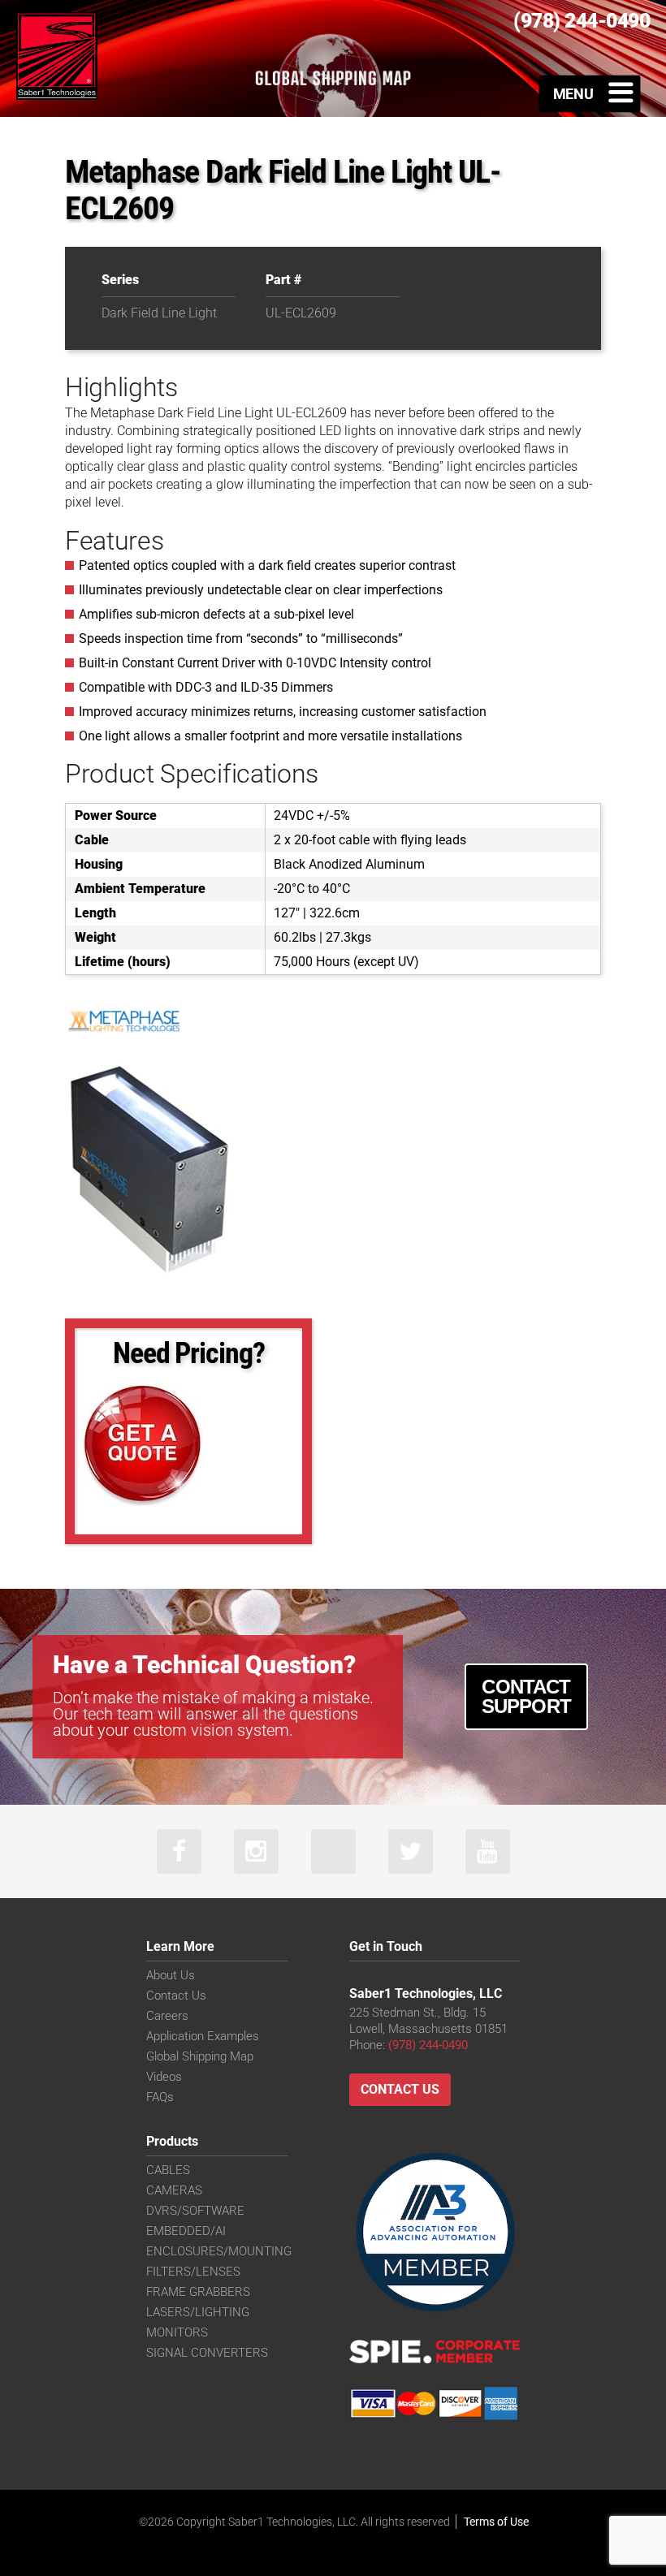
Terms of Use (496, 2522)
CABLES (168, 2170)
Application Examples (203, 2036)
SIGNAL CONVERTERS (207, 2353)
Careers (167, 2016)
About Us (171, 1975)
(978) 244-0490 (428, 2045)
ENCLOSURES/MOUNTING (219, 2251)
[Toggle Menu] (590, 93)
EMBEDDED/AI (186, 2231)
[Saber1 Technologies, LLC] (57, 55)
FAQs (160, 2097)
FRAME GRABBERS (198, 2292)
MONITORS (177, 2332)
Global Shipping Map (200, 2056)
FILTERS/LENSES (193, 2272)
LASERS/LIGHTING (198, 2312)
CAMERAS (174, 2190)
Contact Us (176, 1996)
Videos (164, 2077)
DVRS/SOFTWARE (195, 2211)
